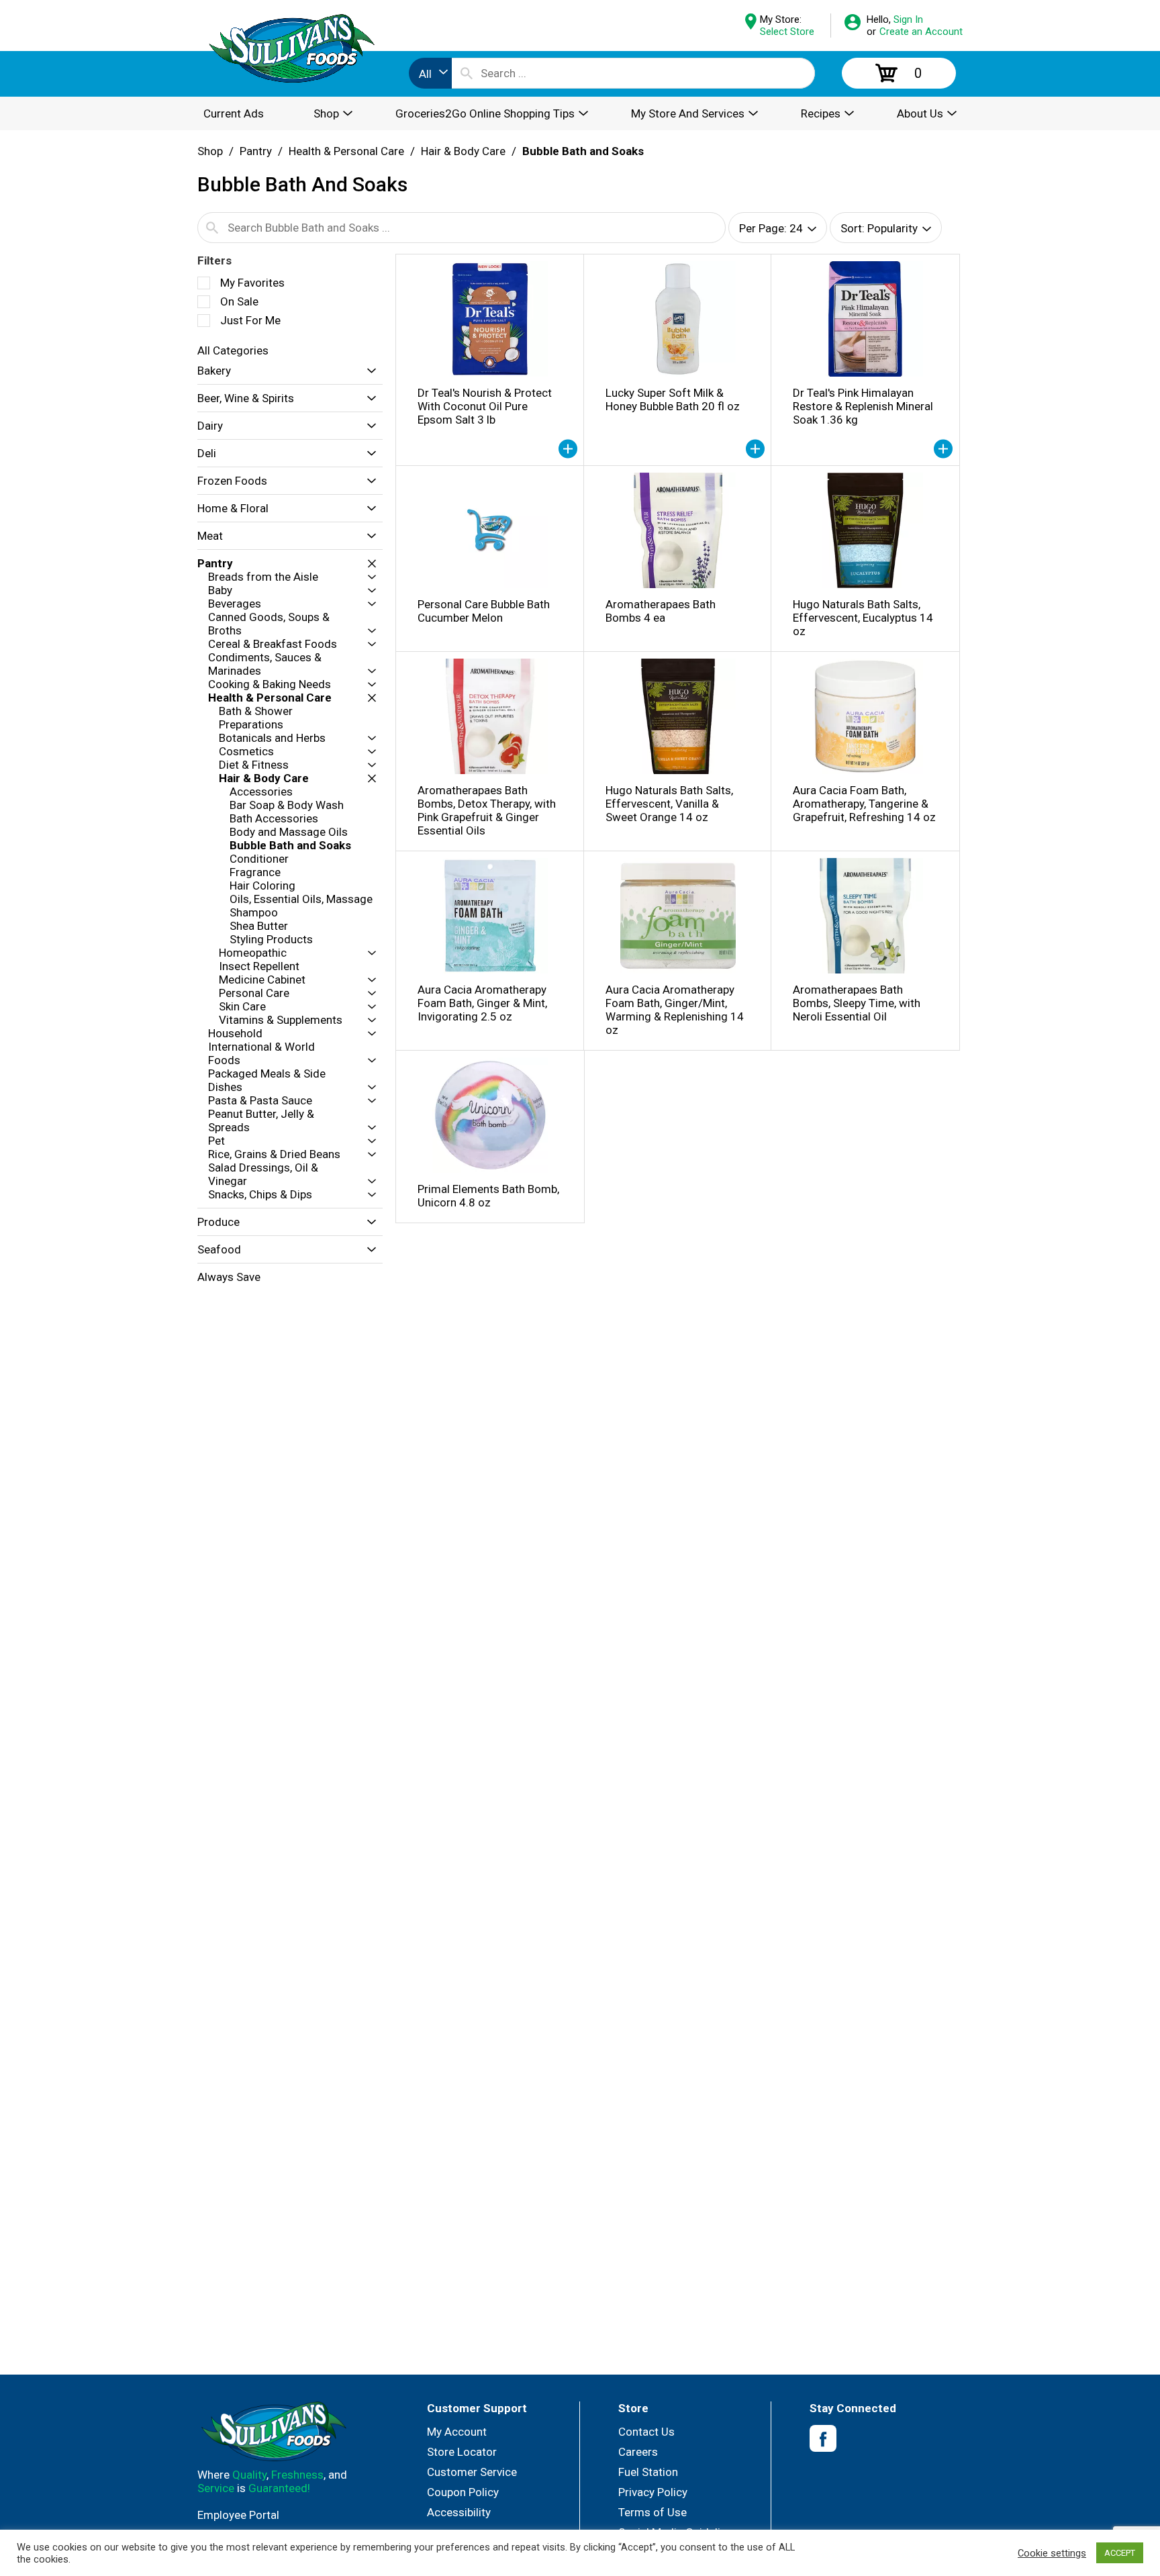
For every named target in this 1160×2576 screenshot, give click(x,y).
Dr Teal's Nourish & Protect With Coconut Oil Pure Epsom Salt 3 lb (485, 406)
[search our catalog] (467, 73)
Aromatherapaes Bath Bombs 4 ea (661, 611)
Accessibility (459, 2512)
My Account (457, 2432)
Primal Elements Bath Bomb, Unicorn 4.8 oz (488, 1196)
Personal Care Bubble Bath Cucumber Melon (484, 611)
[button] (368, 371)
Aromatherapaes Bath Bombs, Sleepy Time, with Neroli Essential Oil (857, 1003)
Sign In (908, 19)
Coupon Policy (463, 2492)
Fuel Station (648, 2472)
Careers (638, 2452)
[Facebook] (823, 2439)
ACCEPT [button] (1120, 2553)
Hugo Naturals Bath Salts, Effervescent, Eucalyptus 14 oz (863, 618)
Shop (210, 151)
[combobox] (430, 73)
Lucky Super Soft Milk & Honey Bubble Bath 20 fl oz (673, 399)
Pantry (256, 151)
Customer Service (472, 2472)
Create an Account (921, 32)
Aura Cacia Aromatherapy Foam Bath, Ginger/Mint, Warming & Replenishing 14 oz (675, 1010)
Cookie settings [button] (1052, 2553)
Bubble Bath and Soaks (583, 151)
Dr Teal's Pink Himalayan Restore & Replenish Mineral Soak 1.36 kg (863, 406)
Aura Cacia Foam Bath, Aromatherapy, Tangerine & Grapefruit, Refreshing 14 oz (864, 804)
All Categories (233, 350)
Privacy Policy (653, 2492)
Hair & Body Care (463, 151)
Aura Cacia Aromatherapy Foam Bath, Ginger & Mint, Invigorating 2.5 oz (482, 1003)
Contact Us (646, 2432)
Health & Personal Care (346, 151)
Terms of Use (652, 2512)
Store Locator (462, 2452)
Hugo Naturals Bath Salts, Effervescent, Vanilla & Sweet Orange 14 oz (669, 804)
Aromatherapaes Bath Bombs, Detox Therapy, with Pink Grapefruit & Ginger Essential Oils (487, 810)
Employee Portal (238, 2515)
